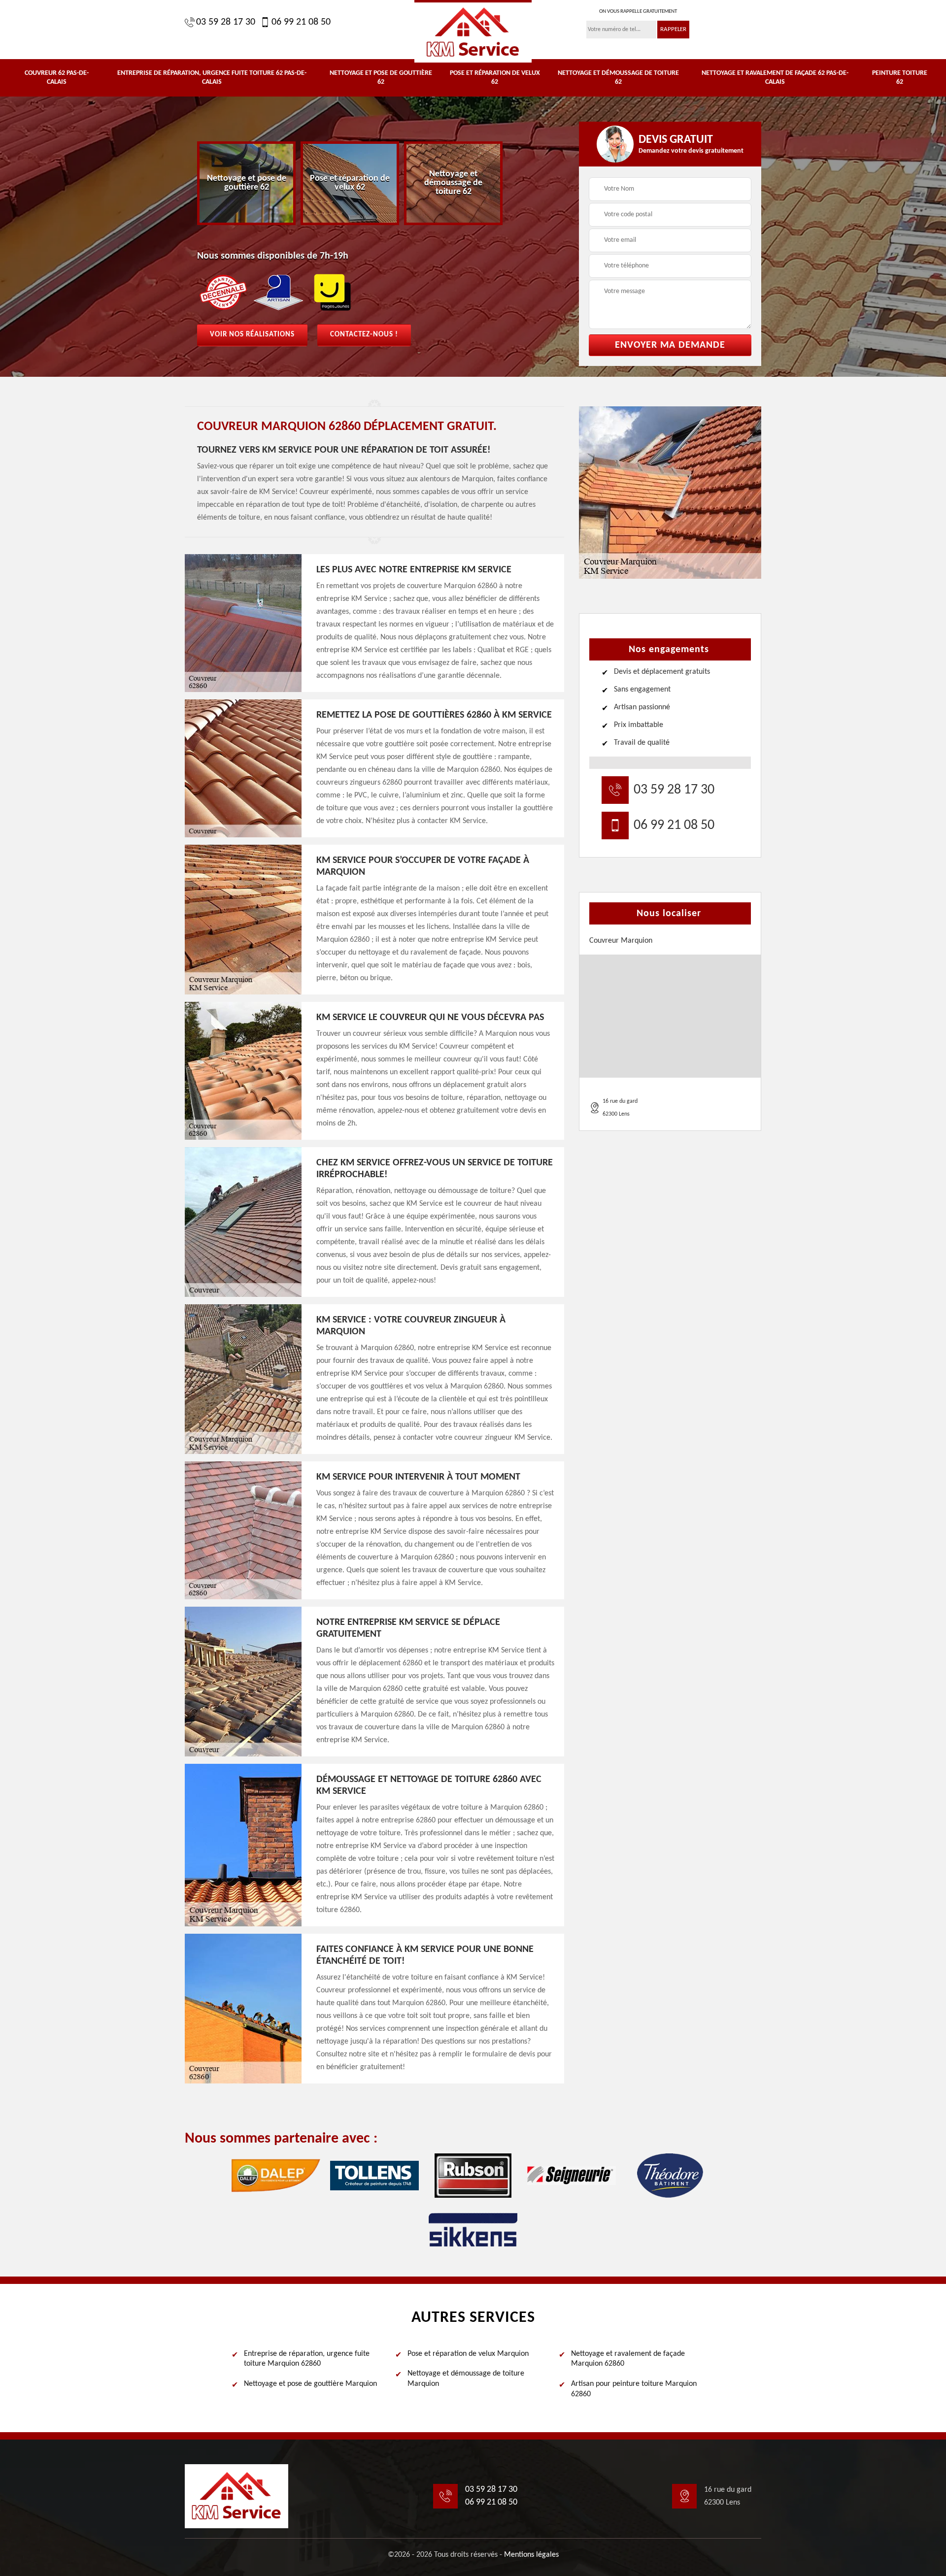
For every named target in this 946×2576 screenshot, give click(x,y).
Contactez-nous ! (364, 335)
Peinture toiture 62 (900, 78)
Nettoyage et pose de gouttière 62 (381, 78)
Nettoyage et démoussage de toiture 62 (618, 78)
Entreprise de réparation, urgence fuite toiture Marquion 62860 (307, 2359)
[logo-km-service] (473, 31)
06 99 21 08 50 (301, 22)
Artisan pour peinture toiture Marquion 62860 (634, 2389)
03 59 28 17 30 (226, 22)
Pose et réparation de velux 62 (495, 78)
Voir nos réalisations (252, 335)
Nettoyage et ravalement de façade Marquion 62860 (628, 2359)
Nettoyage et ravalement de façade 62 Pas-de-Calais (775, 78)
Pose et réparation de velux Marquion (468, 2354)
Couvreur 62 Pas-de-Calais (57, 78)
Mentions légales (531, 2555)
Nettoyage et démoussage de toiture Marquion (466, 2379)
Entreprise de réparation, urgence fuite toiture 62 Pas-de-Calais (212, 78)
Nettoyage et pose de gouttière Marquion (310, 2384)
